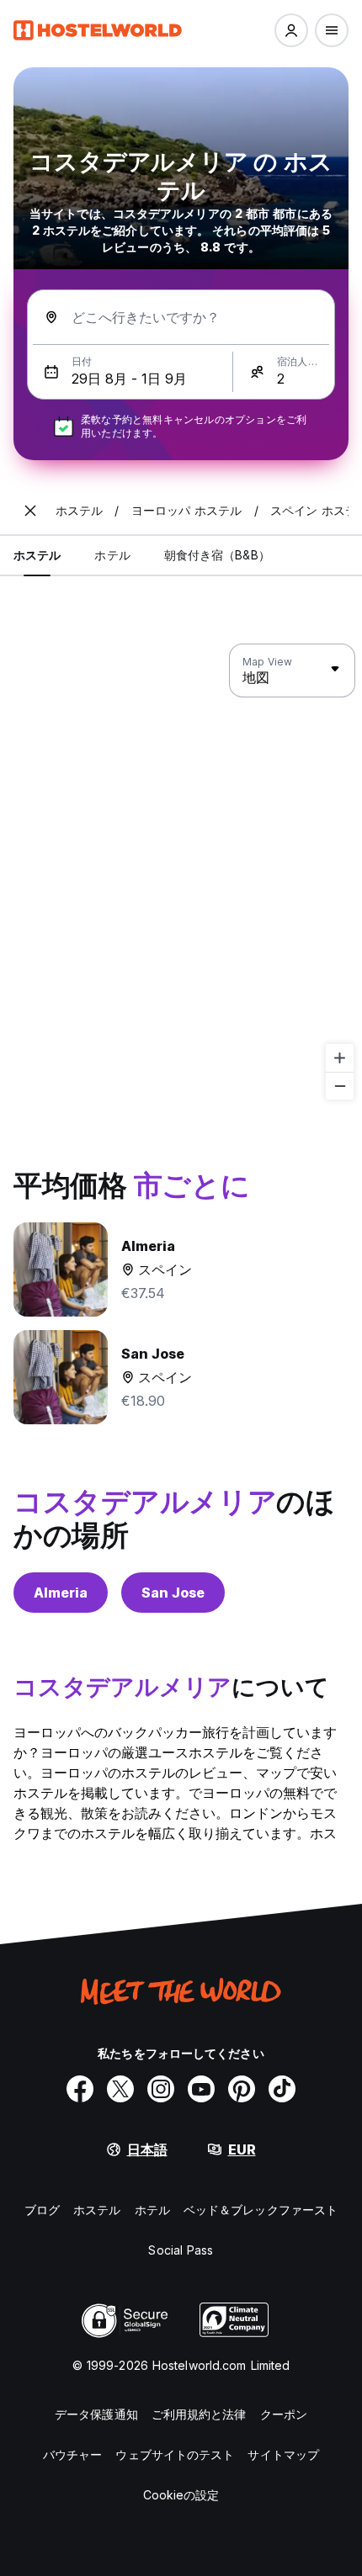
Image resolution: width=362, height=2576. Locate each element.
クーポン (284, 2414)
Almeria (61, 1593)
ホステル (97, 2210)
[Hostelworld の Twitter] (120, 2089)
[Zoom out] (340, 1086)
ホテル (152, 2210)
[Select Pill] (291, 30)
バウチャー (73, 2454)
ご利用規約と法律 (199, 2414)
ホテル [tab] (112, 555)
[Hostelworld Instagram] (161, 2089)
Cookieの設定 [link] (181, 2495)
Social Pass (181, 2250)
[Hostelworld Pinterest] (242, 2089)
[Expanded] (30, 511)
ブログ (42, 2210)
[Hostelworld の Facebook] (80, 2089)
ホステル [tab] (37, 555)
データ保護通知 (96, 2414)
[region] (181, 872)
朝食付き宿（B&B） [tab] (217, 555)
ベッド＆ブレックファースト (261, 2210)
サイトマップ (283, 2454)
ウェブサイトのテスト (175, 2454)
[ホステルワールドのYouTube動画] (201, 2089)
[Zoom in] (340, 1058)
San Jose (173, 1593)
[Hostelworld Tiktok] (282, 2089)
